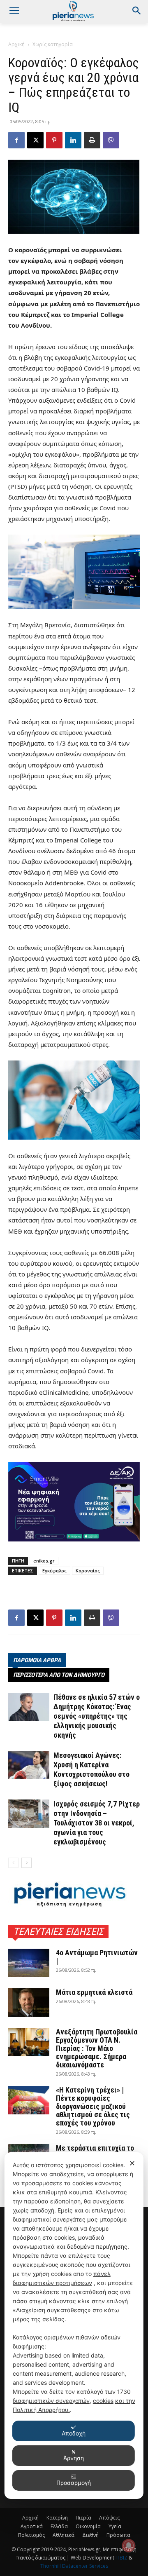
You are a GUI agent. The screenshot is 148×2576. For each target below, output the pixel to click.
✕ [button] (132, 2163)
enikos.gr (44, 1561)
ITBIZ (122, 2558)
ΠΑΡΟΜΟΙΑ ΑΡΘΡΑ (37, 1660)
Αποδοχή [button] (74, 2433)
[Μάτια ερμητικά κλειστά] (29, 2002)
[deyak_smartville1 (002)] (74, 1502)
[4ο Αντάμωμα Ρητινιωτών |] (29, 1963)
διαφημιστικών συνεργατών (51, 2401)
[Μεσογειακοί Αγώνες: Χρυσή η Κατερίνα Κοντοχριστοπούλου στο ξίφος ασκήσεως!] (29, 1765)
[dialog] (74, 2326)
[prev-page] (13, 1863)
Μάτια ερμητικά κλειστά (94, 1992)
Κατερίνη (57, 2518)
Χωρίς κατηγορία (53, 44)
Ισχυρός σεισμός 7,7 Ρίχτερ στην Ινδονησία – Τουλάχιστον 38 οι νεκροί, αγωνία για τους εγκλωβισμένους (97, 1823)
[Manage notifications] (129, 2546)
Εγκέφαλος (54, 1571)
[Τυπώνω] (92, 140)
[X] (35, 140)
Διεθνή (90, 2535)
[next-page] (27, 1863)
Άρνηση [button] (74, 2458)
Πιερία (83, 2518)
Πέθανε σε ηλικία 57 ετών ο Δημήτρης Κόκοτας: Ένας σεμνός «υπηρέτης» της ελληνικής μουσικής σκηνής (97, 1716)
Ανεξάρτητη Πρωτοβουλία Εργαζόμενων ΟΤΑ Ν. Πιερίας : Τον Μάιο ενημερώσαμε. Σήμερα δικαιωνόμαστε (97, 2048)
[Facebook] (16, 140)
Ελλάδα (59, 2526)
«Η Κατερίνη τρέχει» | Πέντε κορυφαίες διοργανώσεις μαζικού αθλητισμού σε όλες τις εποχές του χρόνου (93, 2106)
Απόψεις (109, 2518)
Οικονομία (88, 2526)
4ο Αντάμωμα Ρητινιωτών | (97, 1957)
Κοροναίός (88, 1571)
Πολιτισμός (31, 2535)
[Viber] (111, 140)
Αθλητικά (64, 2535)
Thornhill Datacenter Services (74, 2566)
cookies (103, 2401)
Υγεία (115, 2526)
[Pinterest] (54, 140)
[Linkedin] (73, 140)
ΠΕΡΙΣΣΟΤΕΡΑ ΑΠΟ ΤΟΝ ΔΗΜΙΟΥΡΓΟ (59, 1675)
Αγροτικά (32, 2526)
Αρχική (16, 44)
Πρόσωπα (118, 2535)
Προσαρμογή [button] (74, 2483)
